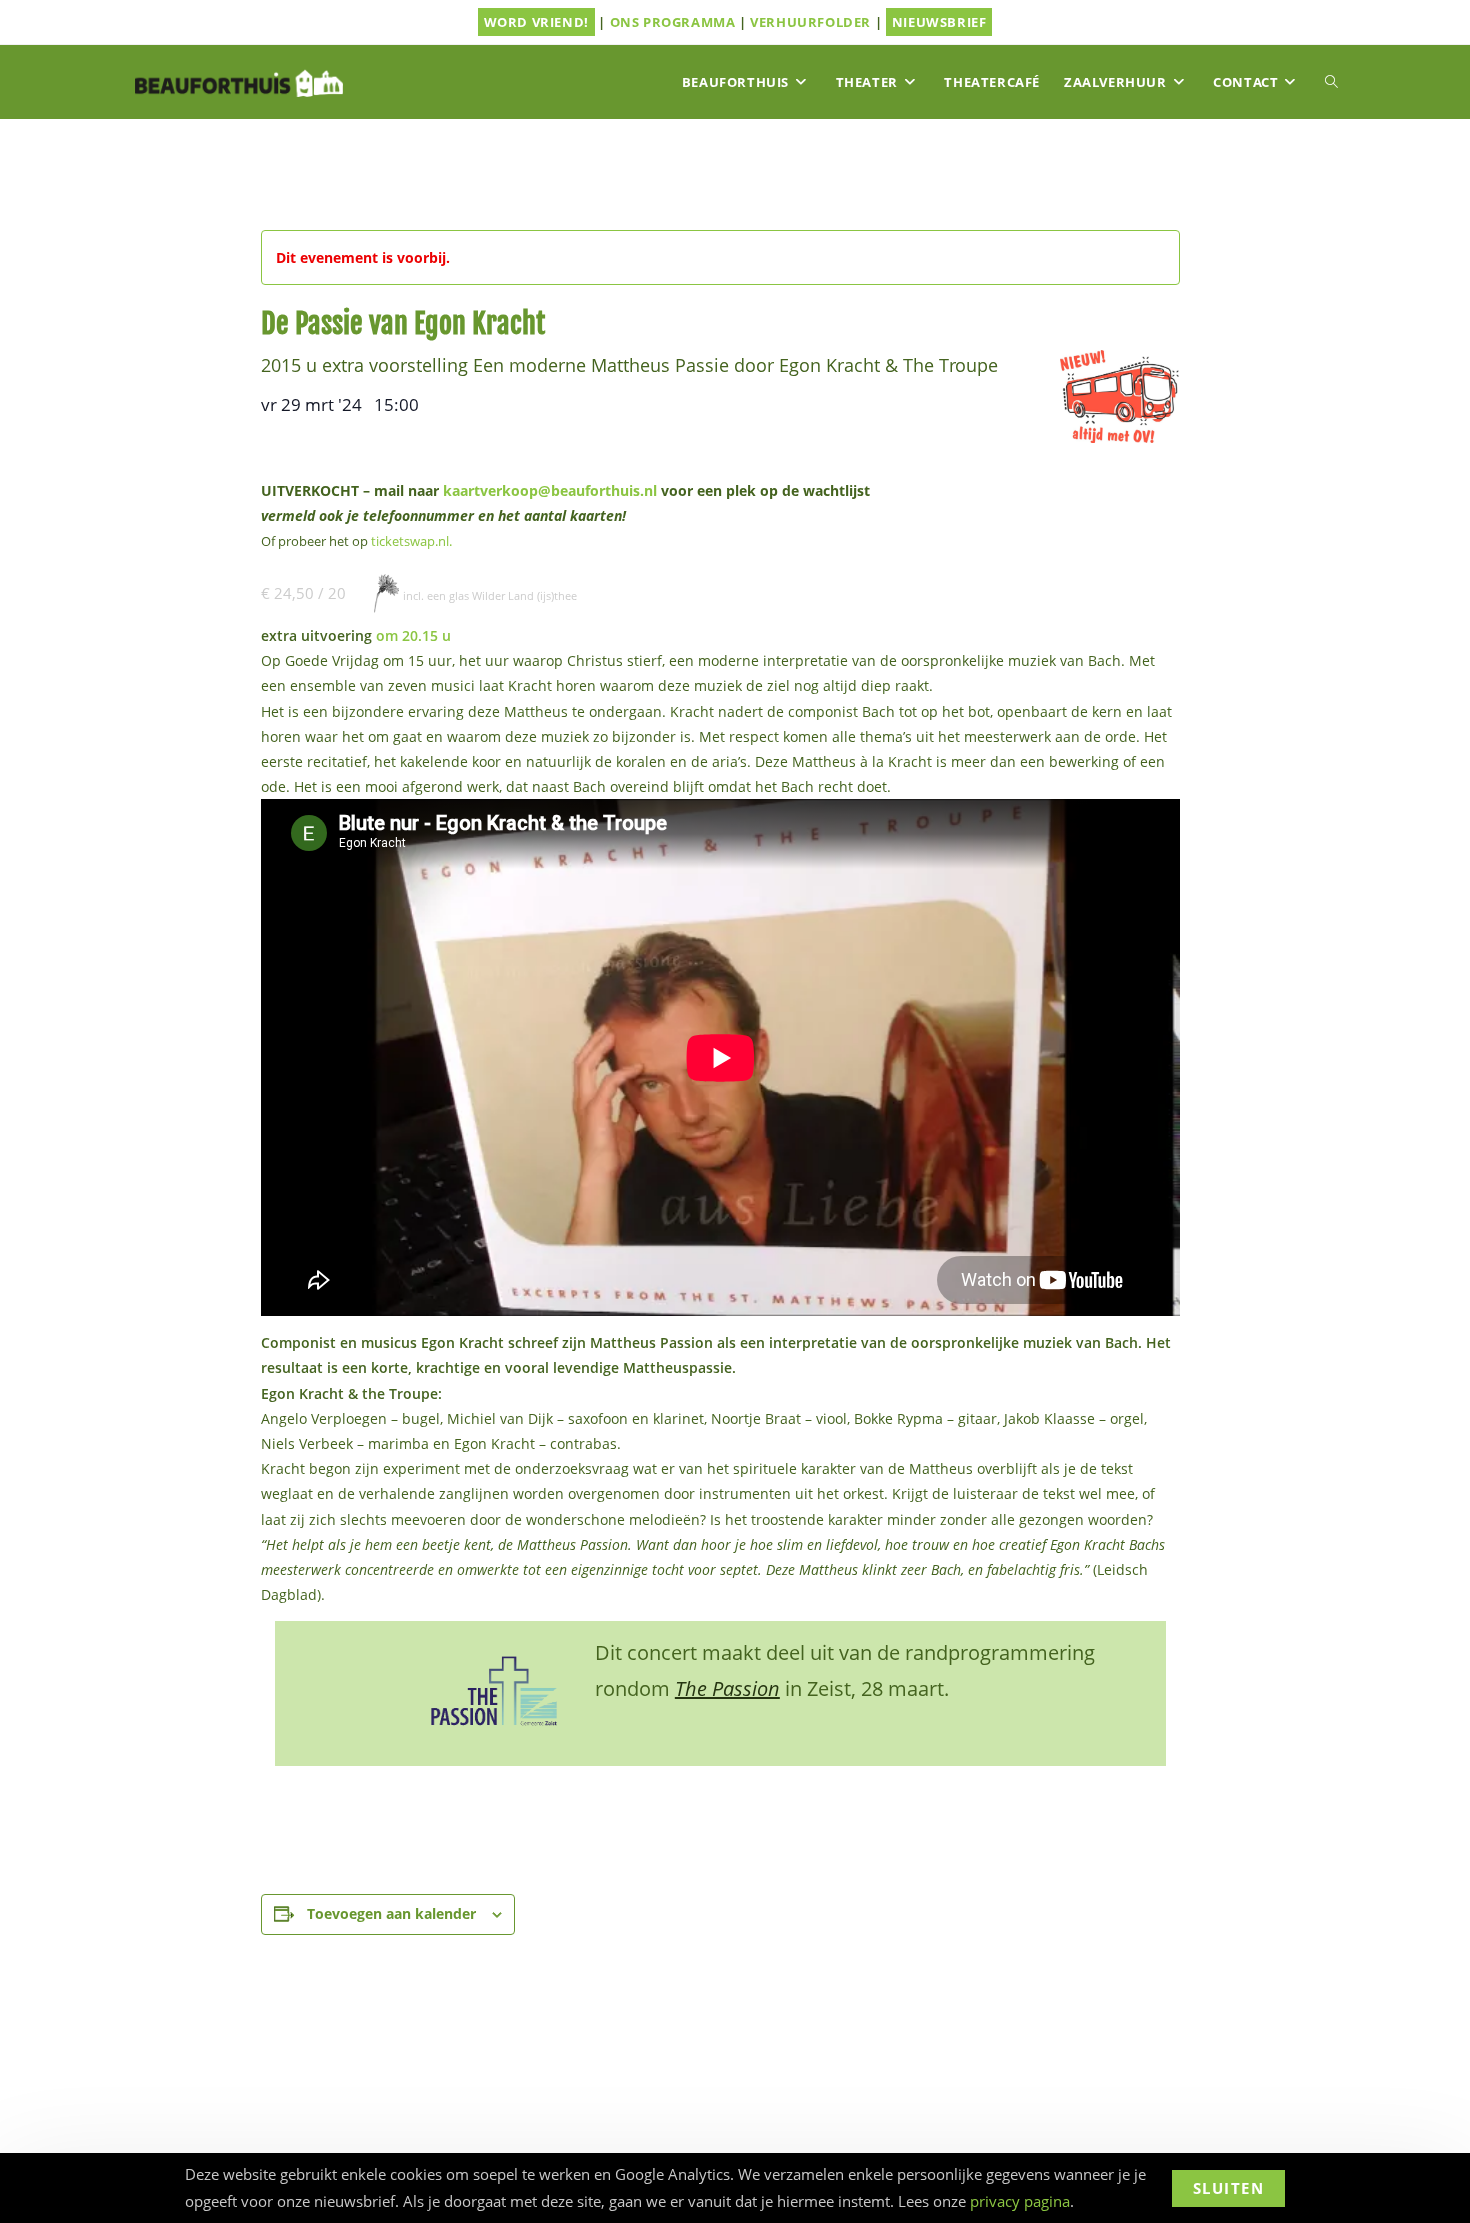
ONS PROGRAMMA (673, 22)
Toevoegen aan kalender (391, 1913)
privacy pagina (1020, 2201)
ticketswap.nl (410, 541)
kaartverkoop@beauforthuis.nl (550, 490)
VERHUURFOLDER (810, 22)
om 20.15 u (413, 635)
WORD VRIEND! (536, 22)
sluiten (1229, 2188)
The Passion (727, 1688)
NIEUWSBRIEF (939, 22)
